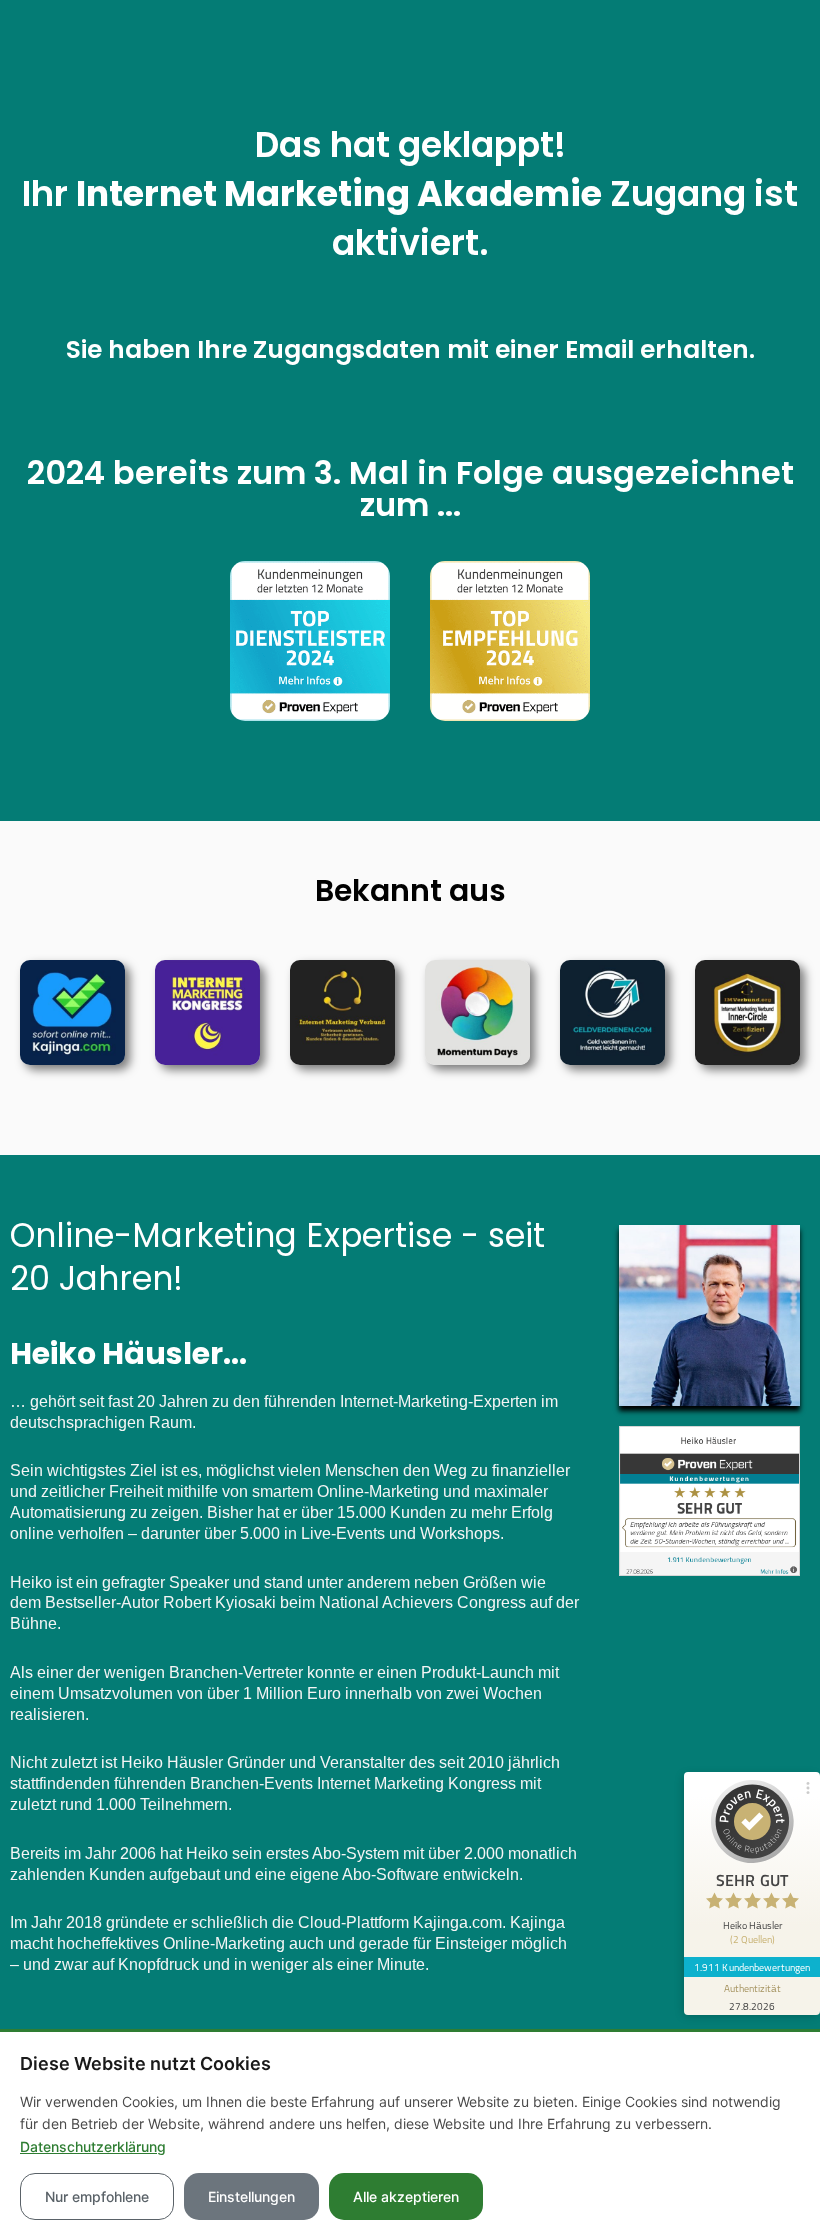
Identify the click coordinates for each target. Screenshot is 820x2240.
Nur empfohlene (97, 2196)
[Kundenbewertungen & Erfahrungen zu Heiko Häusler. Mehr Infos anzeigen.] (709, 1499)
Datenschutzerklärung (93, 2146)
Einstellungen (251, 2196)
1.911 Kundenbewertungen (752, 1967)
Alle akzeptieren (406, 2196)
